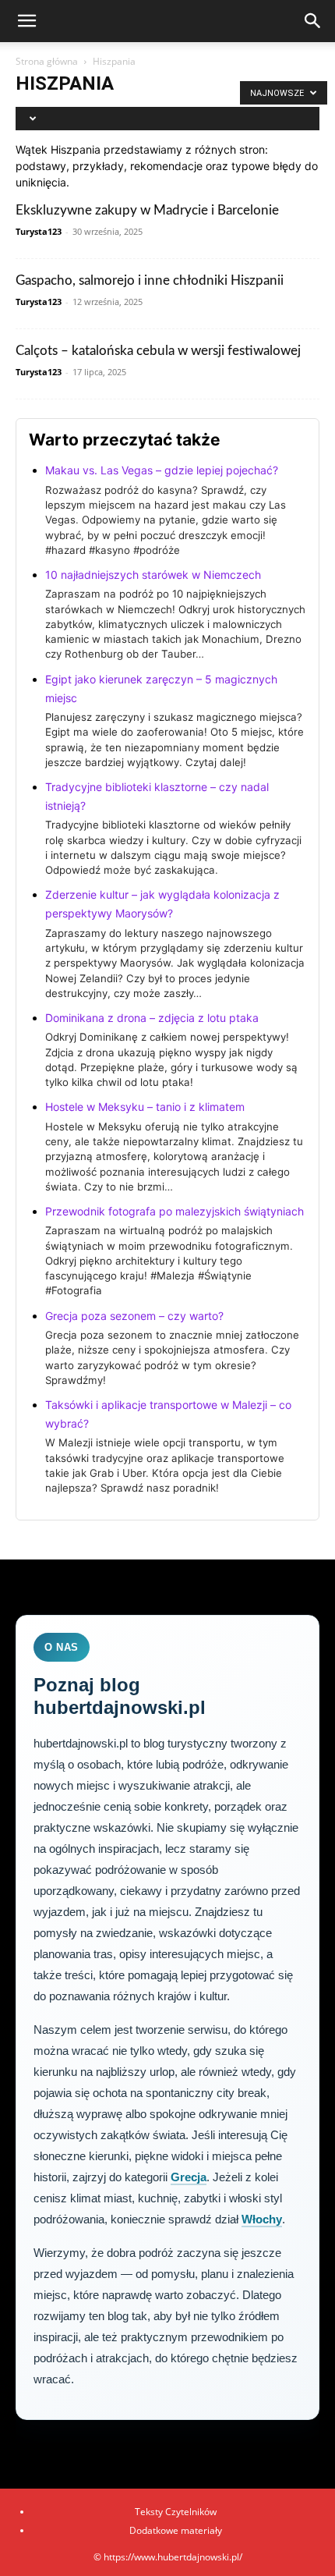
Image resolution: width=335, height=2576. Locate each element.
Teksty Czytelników (176, 2512)
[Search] (313, 21)
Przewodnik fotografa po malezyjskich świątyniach (175, 1211)
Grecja (189, 2177)
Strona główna (47, 61)
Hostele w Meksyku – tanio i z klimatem (145, 1107)
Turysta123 (39, 231)
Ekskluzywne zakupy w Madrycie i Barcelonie (147, 210)
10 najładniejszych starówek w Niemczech (153, 575)
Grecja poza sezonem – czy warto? (134, 1316)
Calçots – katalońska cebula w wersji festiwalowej (158, 351)
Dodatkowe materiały (176, 2530)
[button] (26, 21)
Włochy (262, 2219)
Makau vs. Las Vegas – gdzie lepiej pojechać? (162, 470)
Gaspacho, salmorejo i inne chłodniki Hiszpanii (150, 280)
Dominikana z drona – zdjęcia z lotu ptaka (152, 1018)
